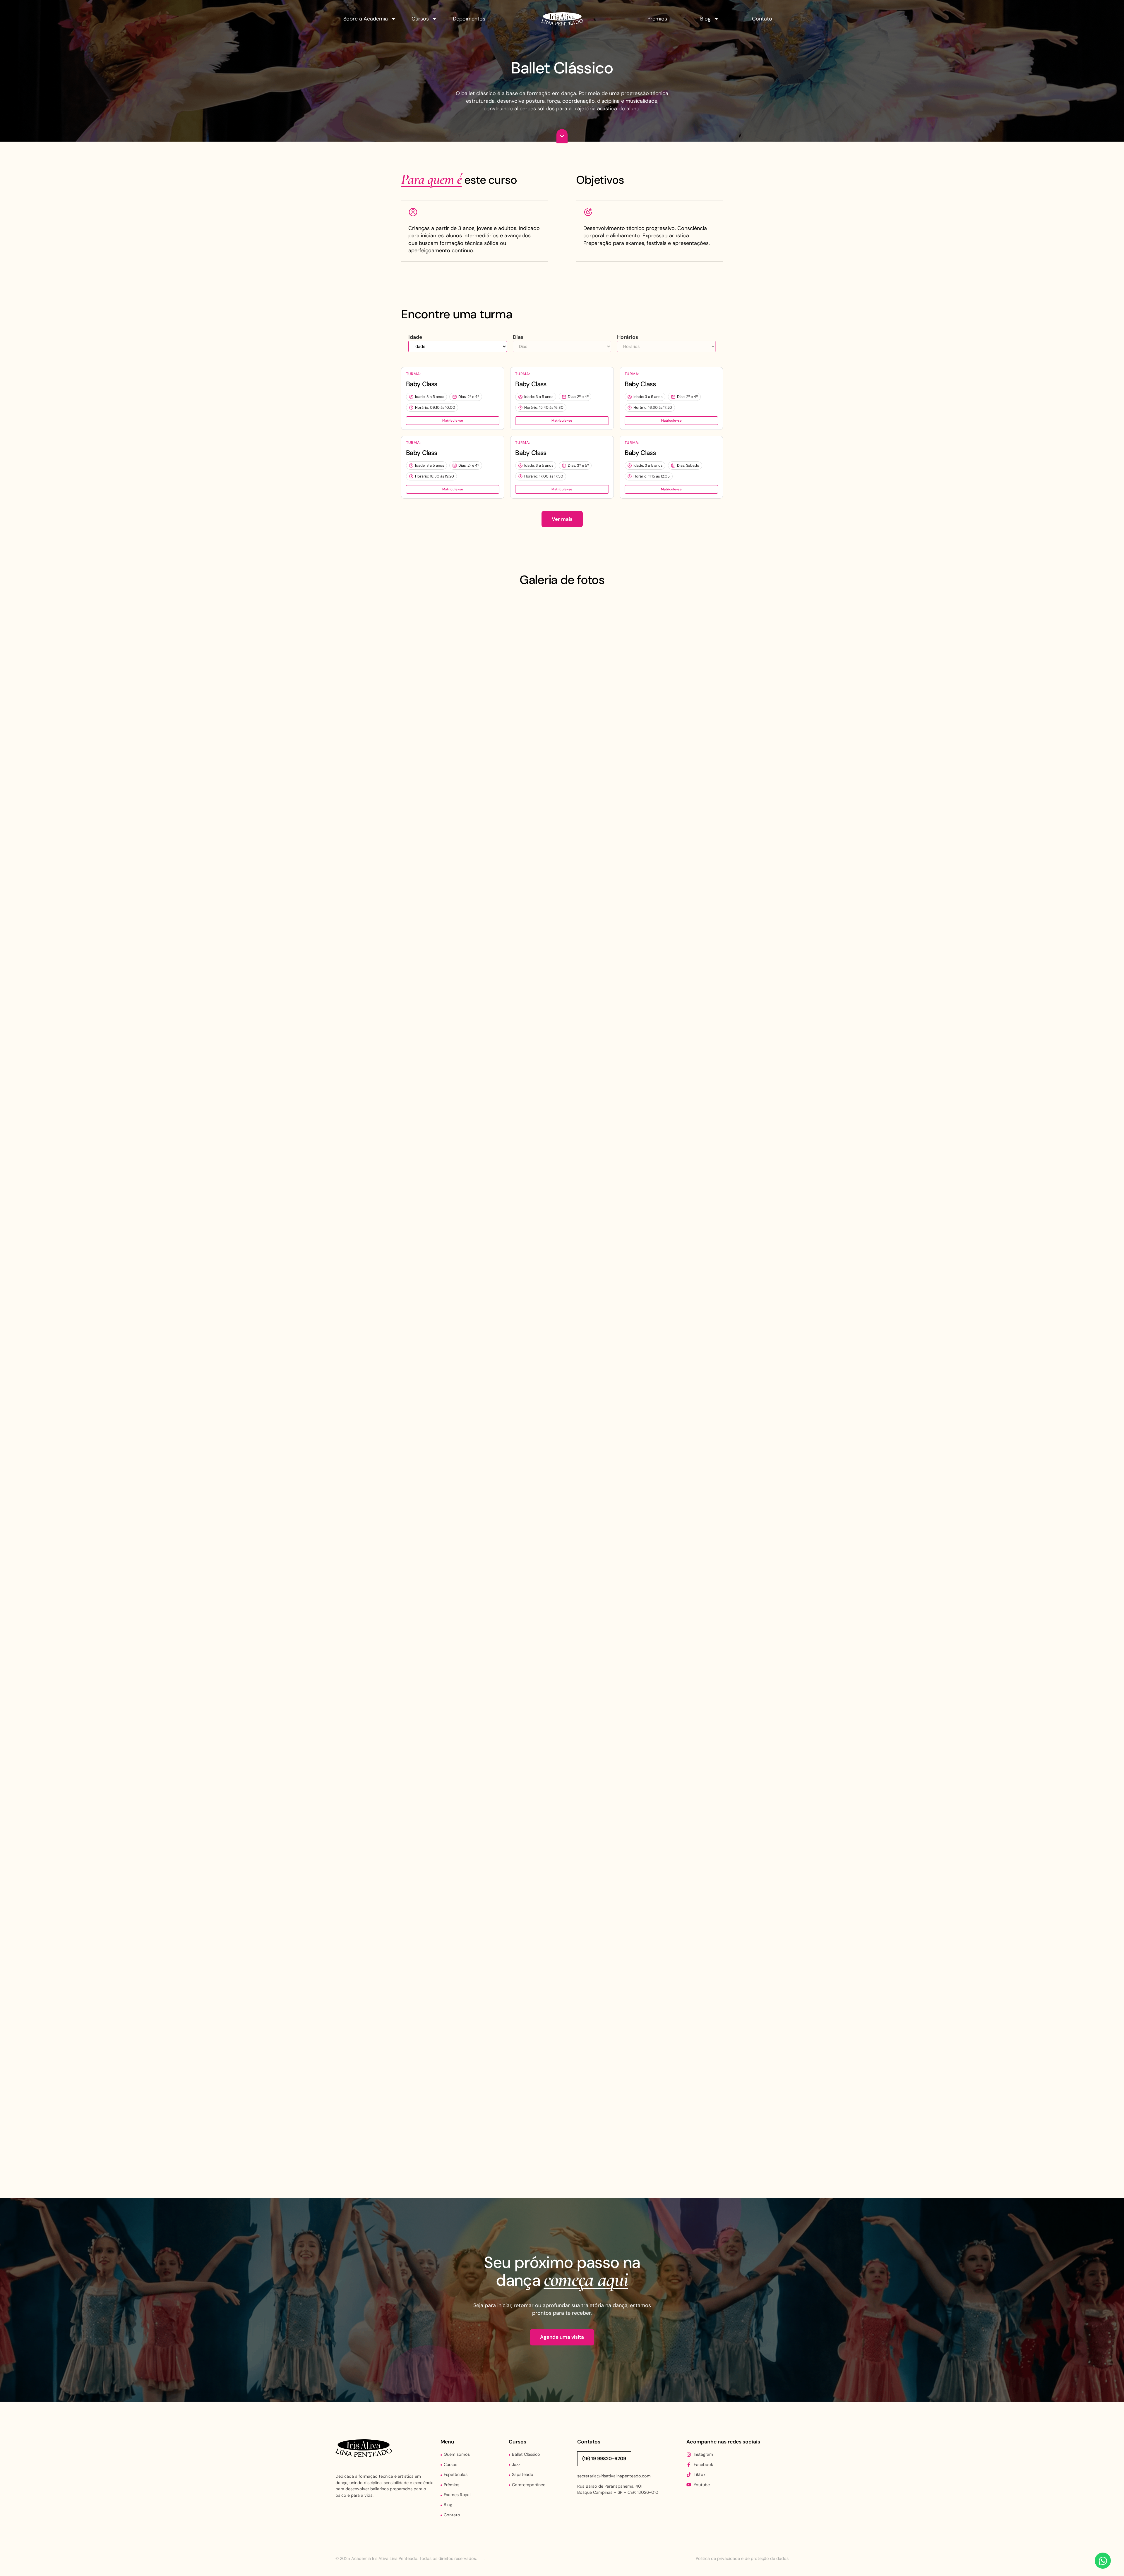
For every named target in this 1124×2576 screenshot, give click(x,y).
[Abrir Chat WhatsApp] (1103, 2561)
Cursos (420, 19)
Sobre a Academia (366, 19)
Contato (762, 19)
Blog (705, 19)
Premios (657, 19)
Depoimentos (469, 19)
